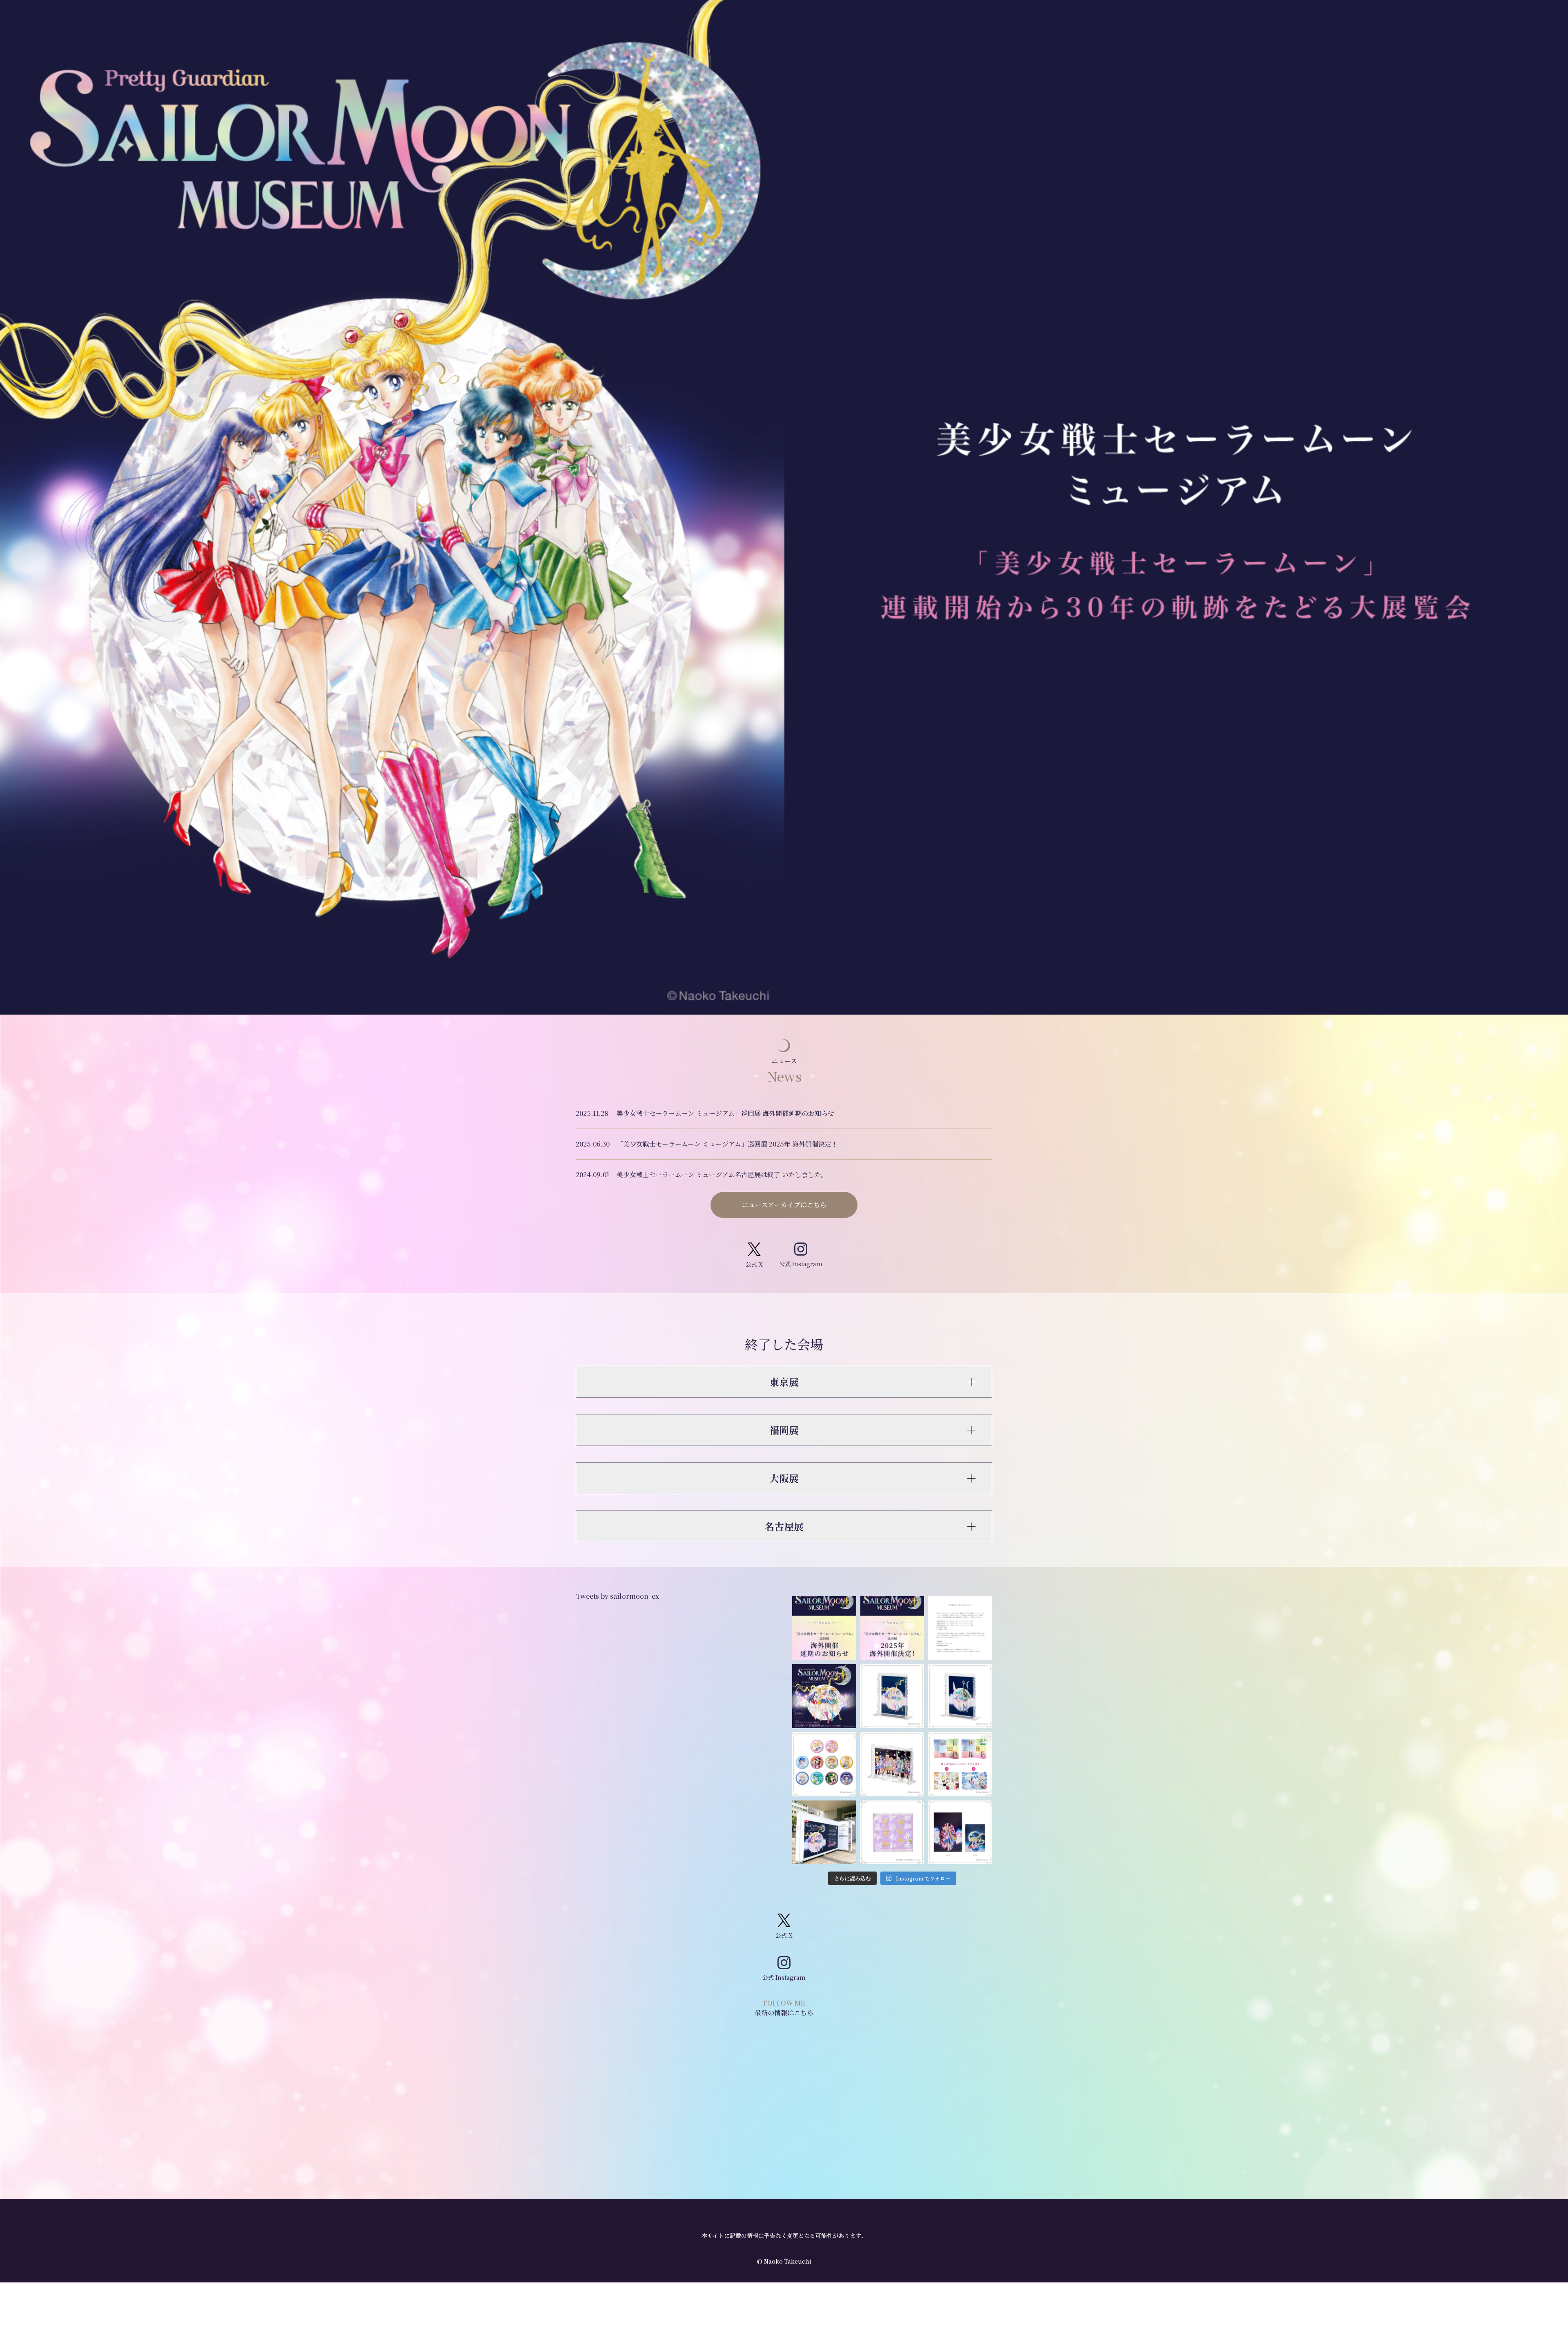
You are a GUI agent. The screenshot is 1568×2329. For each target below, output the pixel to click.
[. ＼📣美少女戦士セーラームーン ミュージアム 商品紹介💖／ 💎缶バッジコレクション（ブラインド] (824, 1764)
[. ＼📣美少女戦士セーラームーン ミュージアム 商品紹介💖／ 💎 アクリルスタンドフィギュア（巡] (892, 1696)
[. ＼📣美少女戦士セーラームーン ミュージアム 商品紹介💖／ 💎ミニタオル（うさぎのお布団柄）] (892, 1833)
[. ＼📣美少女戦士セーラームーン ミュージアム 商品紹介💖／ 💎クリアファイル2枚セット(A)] (960, 1833)
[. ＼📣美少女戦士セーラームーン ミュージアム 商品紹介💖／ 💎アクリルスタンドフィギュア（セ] (892, 1764)
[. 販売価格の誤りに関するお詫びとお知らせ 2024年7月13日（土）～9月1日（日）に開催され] (960, 1628)
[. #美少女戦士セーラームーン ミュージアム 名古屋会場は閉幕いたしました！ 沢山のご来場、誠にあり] (824, 1696)
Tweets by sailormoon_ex (617, 1596)
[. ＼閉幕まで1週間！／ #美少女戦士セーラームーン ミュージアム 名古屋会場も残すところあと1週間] (824, 1833)
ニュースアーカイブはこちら (784, 1205)
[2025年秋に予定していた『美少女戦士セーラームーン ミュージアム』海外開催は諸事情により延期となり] (824, 1628)
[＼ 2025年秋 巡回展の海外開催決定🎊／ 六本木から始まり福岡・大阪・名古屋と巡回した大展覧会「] (892, 1628)
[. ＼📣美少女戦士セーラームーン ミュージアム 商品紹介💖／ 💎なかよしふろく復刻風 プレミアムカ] (960, 1764)
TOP (1542, 2172)
